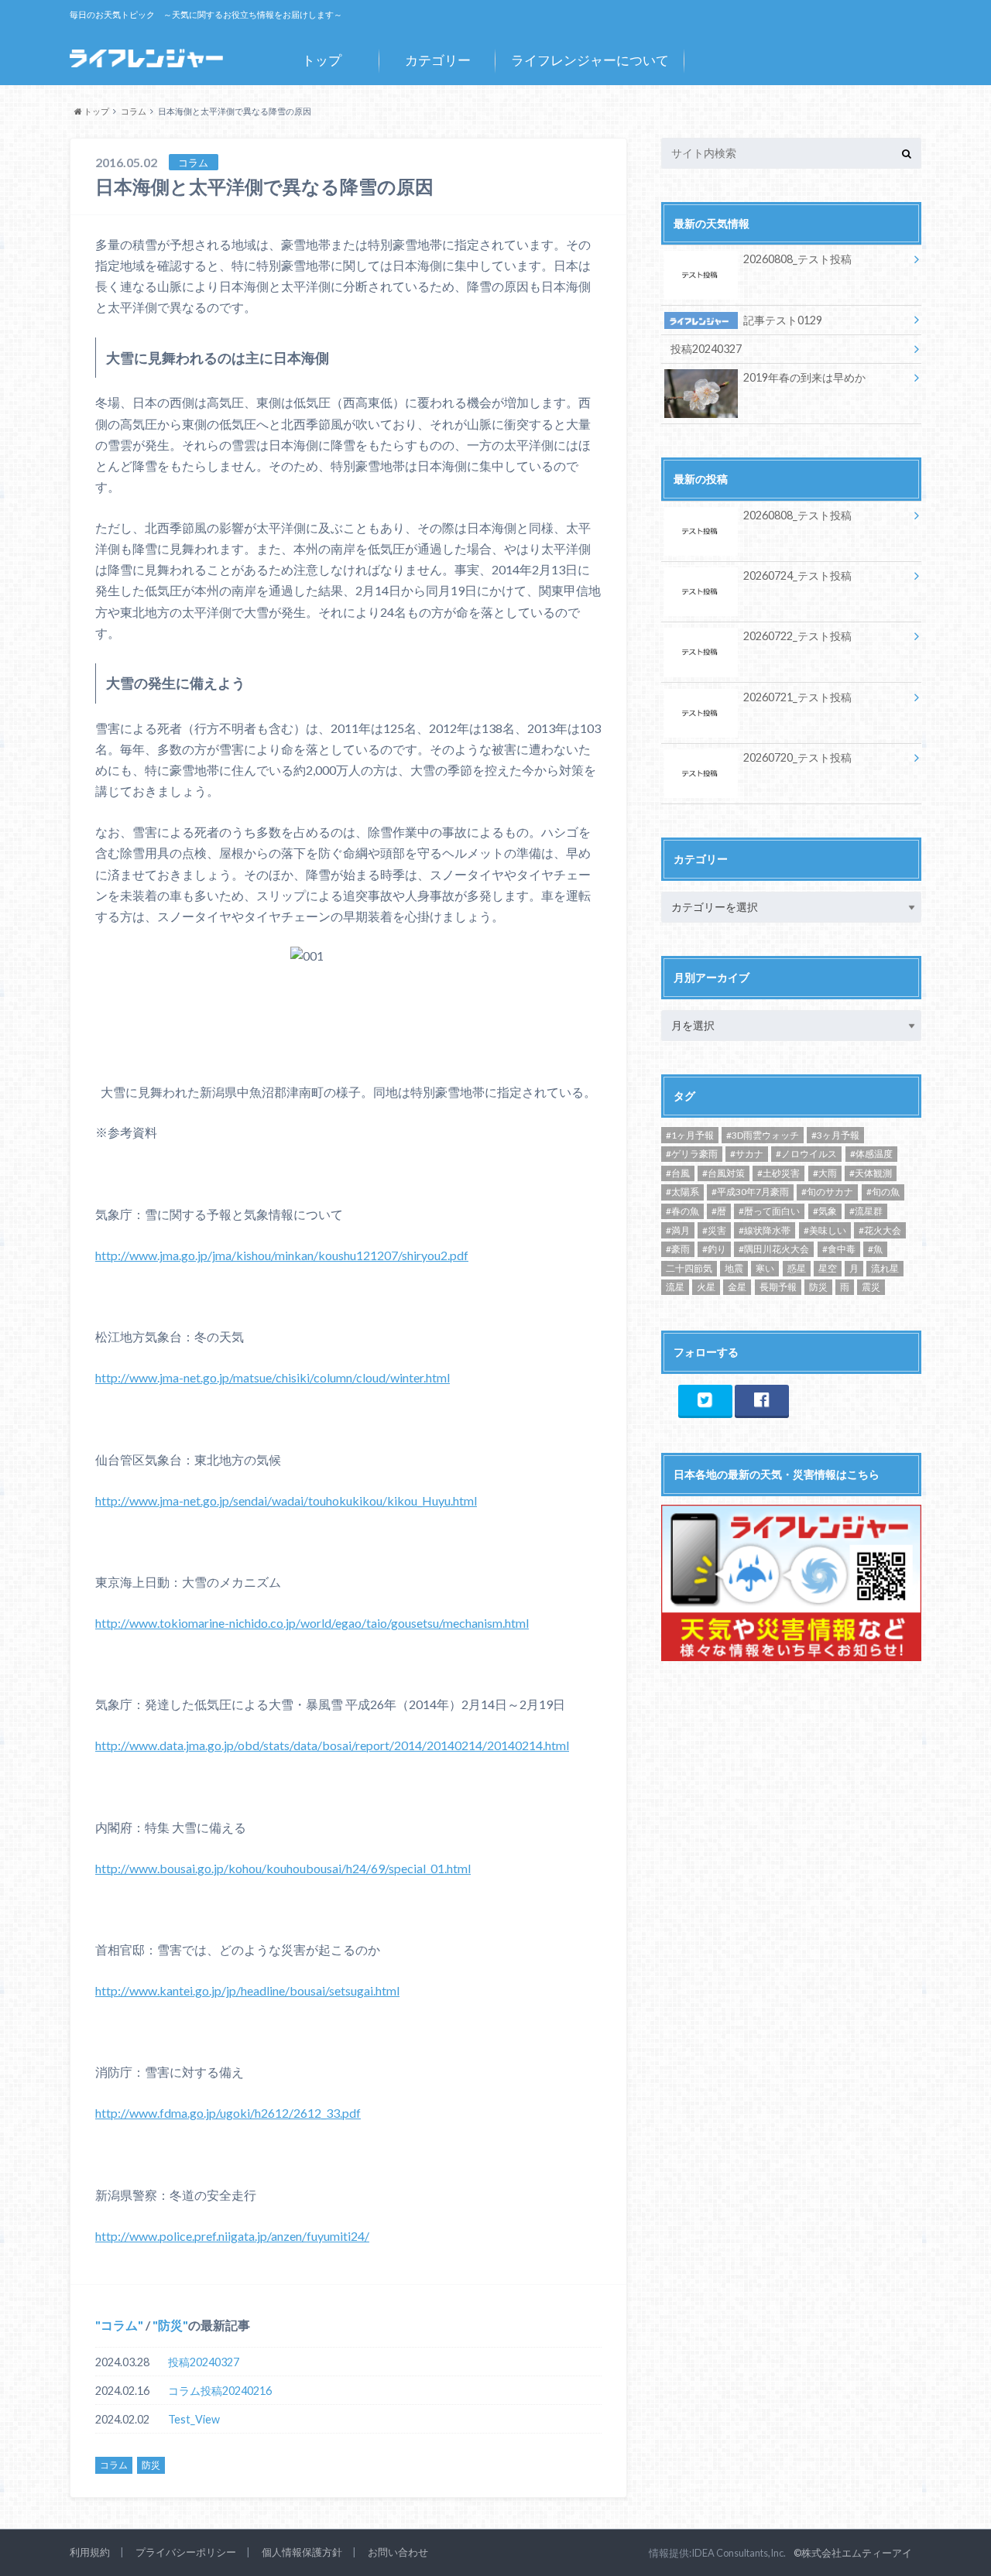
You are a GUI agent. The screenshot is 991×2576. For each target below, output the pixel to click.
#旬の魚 (883, 1192)
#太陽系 (682, 1192)
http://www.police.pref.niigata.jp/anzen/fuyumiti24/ (232, 2236)
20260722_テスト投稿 (797, 636)
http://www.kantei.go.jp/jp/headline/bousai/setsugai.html (247, 1990)
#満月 (678, 1230)
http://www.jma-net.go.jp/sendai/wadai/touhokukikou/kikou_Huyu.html (286, 1500)
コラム (119, 2325)
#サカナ (747, 1154)
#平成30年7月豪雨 (750, 1192)
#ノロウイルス (806, 1154)
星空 (828, 1268)
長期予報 (778, 1287)
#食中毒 (839, 1249)
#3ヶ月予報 (835, 1135)
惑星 (797, 1268)
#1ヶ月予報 (690, 1135)
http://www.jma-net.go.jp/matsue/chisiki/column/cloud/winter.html (273, 1377)
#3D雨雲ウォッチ (763, 1135)
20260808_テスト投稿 (797, 259)
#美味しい (825, 1230)
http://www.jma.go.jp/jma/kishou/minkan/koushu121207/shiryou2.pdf (282, 1255)
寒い (765, 1268)
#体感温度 (871, 1154)
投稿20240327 (204, 2362)
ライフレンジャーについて (590, 60)
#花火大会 (880, 1230)
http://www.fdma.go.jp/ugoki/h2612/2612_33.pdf (228, 2113)
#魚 (875, 1249)
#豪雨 (678, 1249)
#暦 (719, 1211)
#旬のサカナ (827, 1192)
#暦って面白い (769, 1211)
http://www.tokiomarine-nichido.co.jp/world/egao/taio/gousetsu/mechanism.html (312, 1623)
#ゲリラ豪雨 (692, 1154)
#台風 (678, 1173)
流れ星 (885, 1268)
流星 (675, 1287)
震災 (871, 1287)
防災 (170, 2325)
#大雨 (825, 1173)
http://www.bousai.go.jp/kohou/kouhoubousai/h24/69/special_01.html (283, 1868)
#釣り (714, 1249)
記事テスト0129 (783, 320)
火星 (706, 1287)
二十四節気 (689, 1268)
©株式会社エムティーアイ (853, 2553)
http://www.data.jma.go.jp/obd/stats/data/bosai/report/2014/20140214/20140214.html (332, 1745)
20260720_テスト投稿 (797, 757)
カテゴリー (438, 60)
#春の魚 (682, 1211)
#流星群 (866, 1211)
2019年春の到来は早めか (804, 377)
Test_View (194, 2419)
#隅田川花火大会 (774, 1249)
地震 (734, 1268)
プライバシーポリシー (186, 2552)
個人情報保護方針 (302, 2552)
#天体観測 (871, 1173)
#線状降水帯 (765, 1230)
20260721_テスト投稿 (797, 697)
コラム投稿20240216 (220, 2391)
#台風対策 (724, 1173)
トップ (322, 60)
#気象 (825, 1211)
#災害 (714, 1230)
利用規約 (90, 2552)
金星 (737, 1287)
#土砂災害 (778, 1173)
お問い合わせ (398, 2552)
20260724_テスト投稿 (797, 575)
